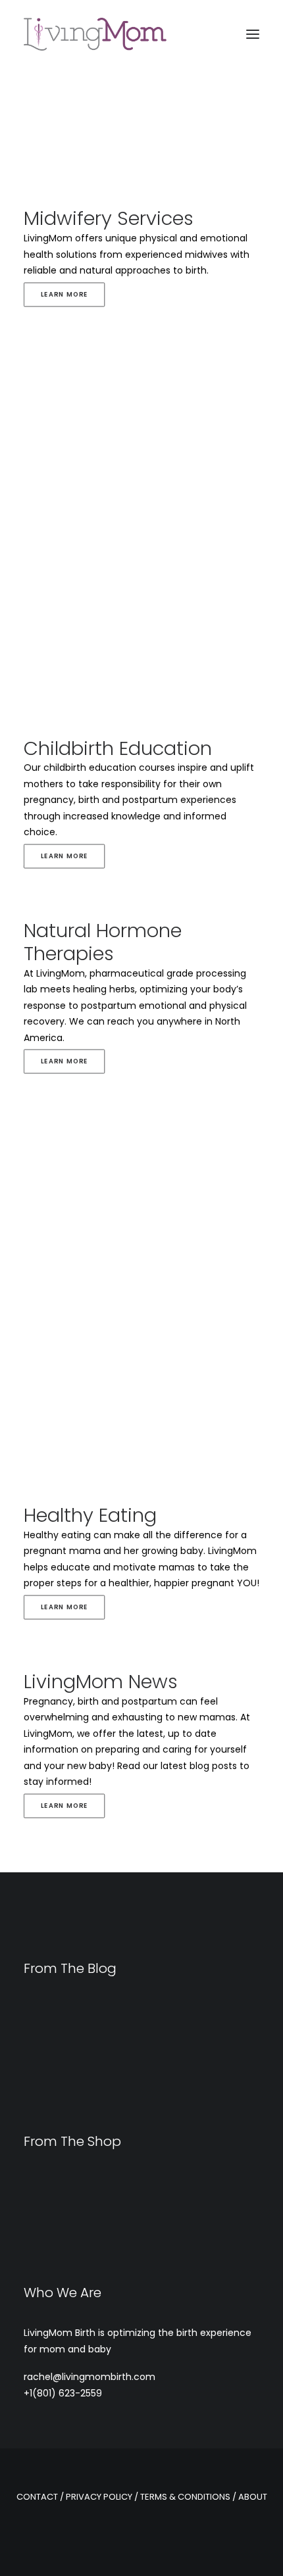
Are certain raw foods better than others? (129, 2087)
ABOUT (253, 2497)
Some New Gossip (65, 2104)
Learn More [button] (64, 294)
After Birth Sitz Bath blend (82, 2238)
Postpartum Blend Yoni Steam (94, 2220)
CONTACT (37, 2497)
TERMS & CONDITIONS (185, 2497)
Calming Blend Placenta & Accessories (115, 2202)
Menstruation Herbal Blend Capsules (109, 2255)
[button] (253, 34)
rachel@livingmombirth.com (90, 2377)
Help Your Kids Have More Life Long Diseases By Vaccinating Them (135, 2017)
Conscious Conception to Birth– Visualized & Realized (135, 2046)
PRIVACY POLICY (99, 2497)
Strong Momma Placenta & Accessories (117, 2185)
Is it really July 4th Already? (90, 2069)
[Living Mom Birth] (95, 34)
